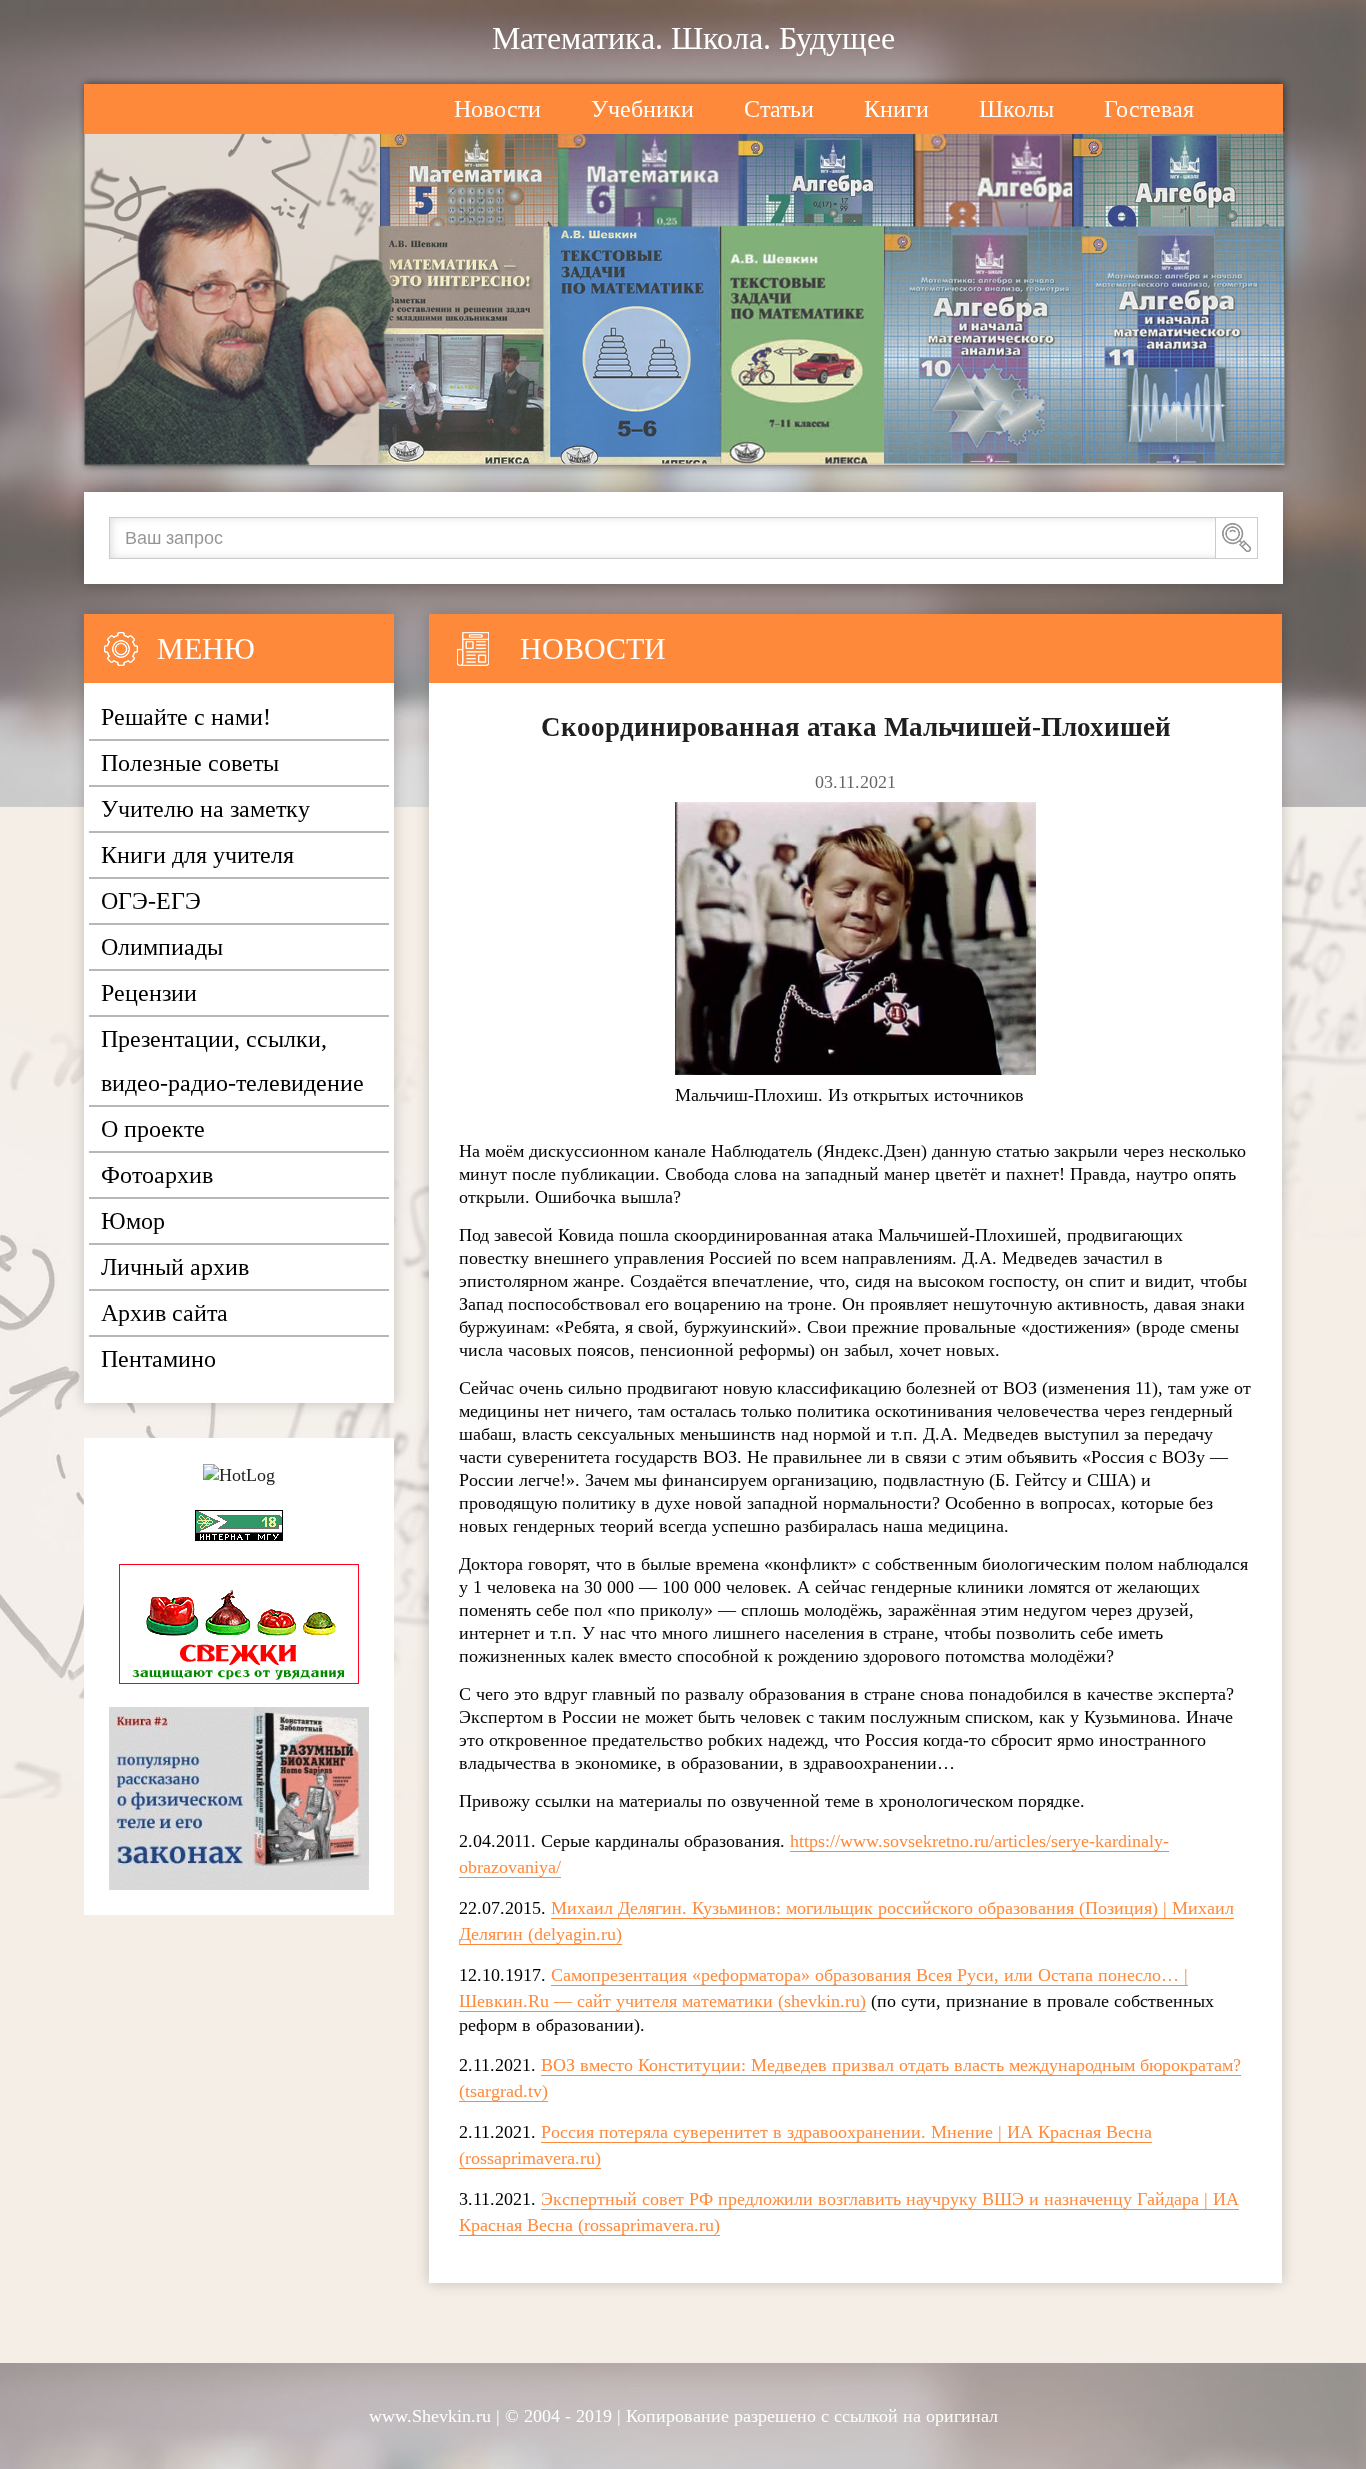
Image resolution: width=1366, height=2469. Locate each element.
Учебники (642, 109)
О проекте (153, 1129)
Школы (1016, 109)
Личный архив (175, 1267)
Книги (896, 109)
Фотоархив (157, 1175)
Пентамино (158, 1359)
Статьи (779, 109)
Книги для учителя (197, 855)
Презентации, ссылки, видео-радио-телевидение (232, 1061)
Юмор (133, 1221)
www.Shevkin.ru (430, 2416)
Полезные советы (190, 763)
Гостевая (1149, 109)
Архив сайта (164, 1313)
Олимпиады (162, 947)
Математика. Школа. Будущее (693, 38)
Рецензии (149, 993)
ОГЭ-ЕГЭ (151, 901)
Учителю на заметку (205, 809)
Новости (497, 109)
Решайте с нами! (186, 717)
